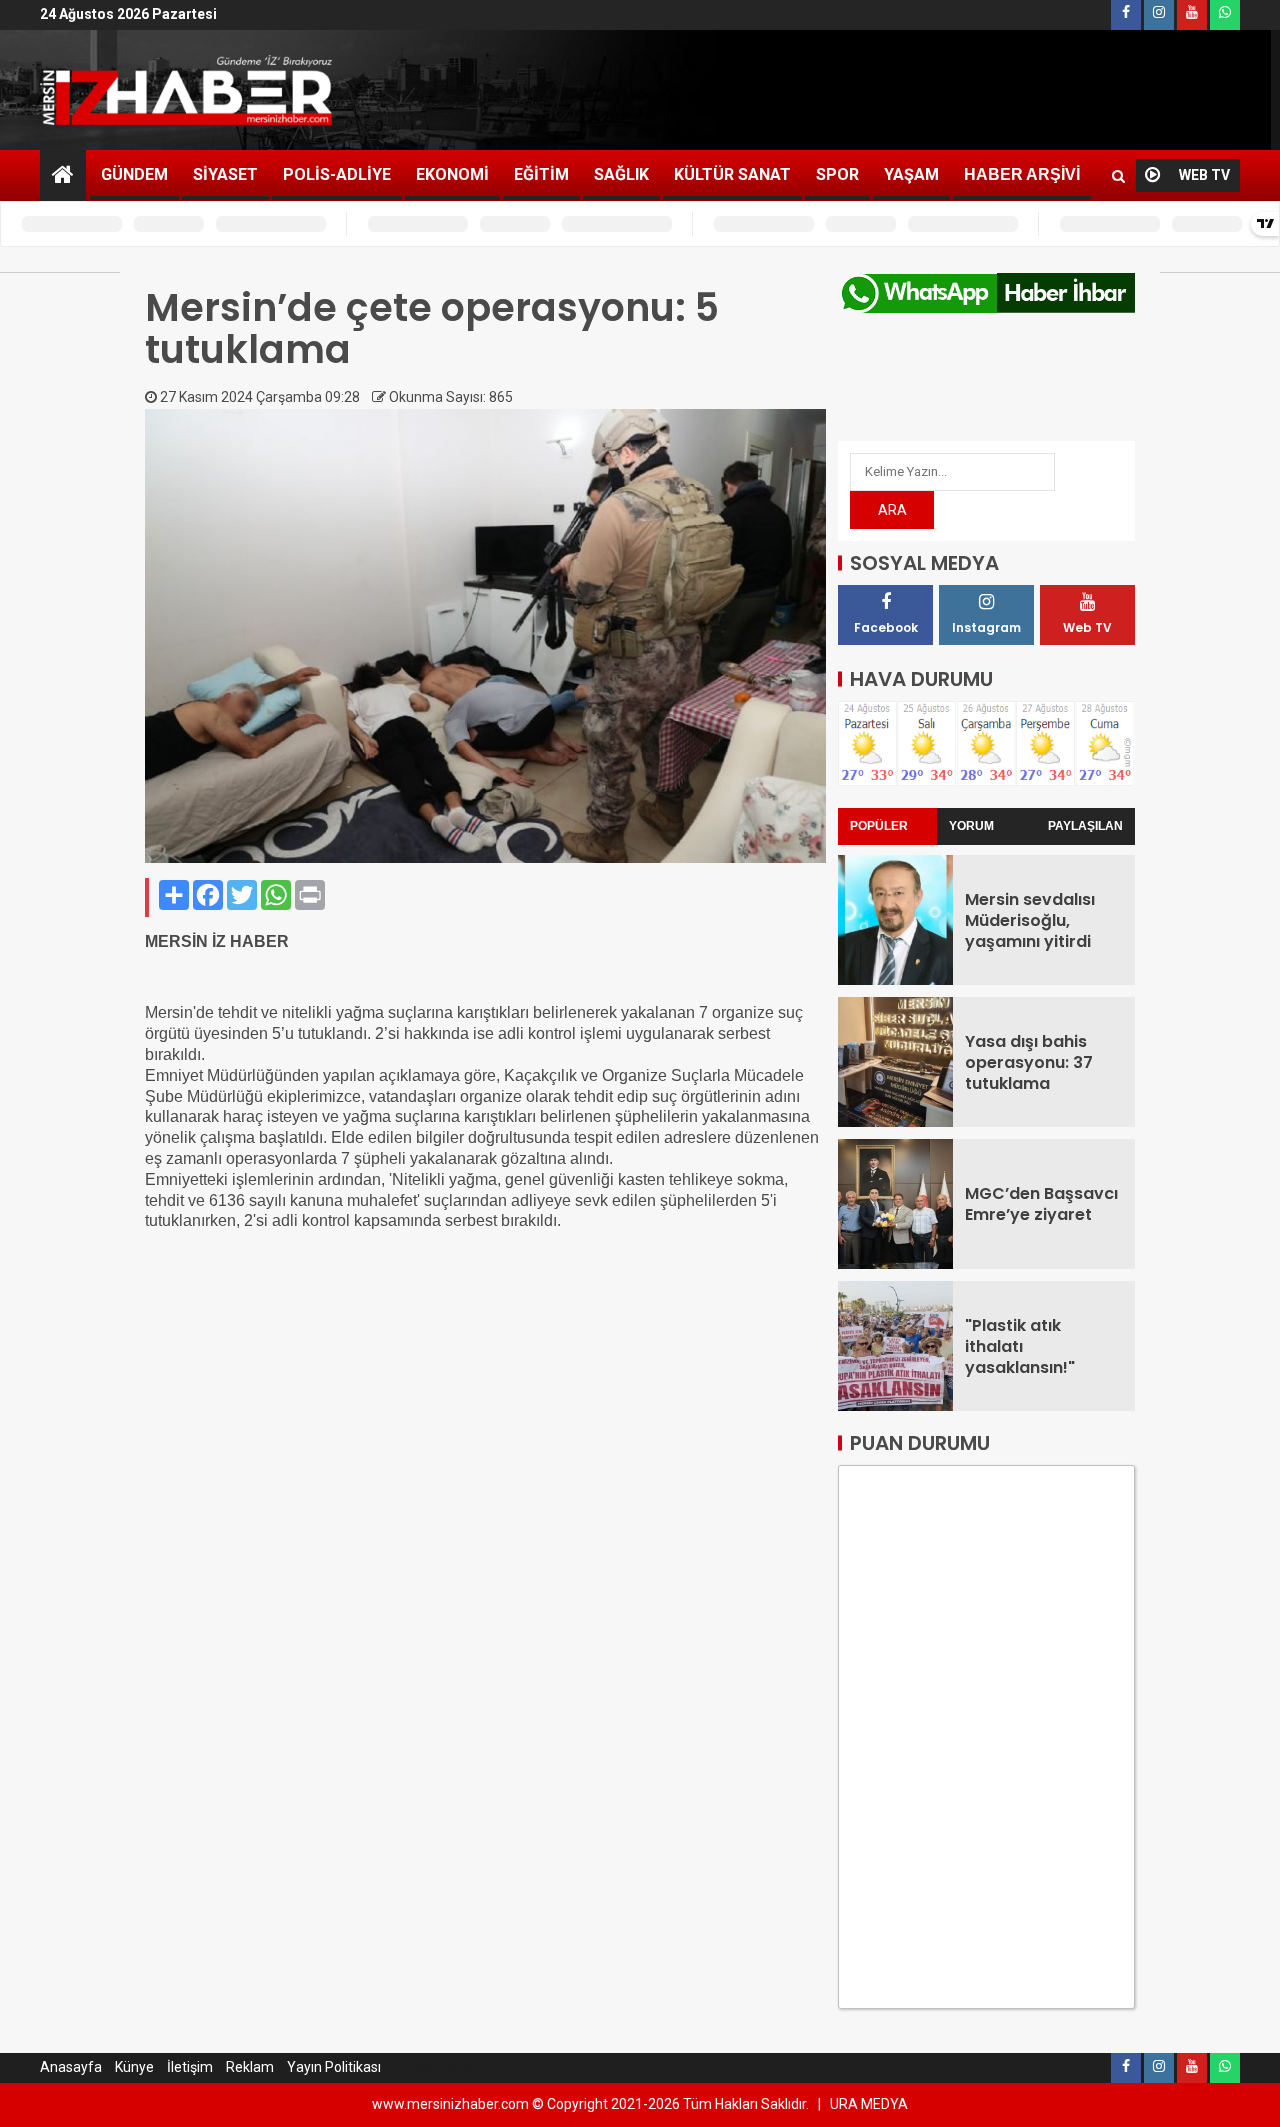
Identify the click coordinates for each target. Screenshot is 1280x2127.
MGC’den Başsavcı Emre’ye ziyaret (1041, 1204)
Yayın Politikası (334, 2067)
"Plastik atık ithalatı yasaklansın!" (1020, 1347)
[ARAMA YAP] (1118, 176)
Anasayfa (71, 2067)
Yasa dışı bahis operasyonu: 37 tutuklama (1029, 1063)
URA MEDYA (869, 2104)
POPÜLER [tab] (879, 826)
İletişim (190, 2067)
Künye (134, 2067)
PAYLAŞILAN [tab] (1085, 826)
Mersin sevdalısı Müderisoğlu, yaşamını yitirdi (1030, 921)
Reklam (250, 2067)
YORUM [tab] (971, 826)
